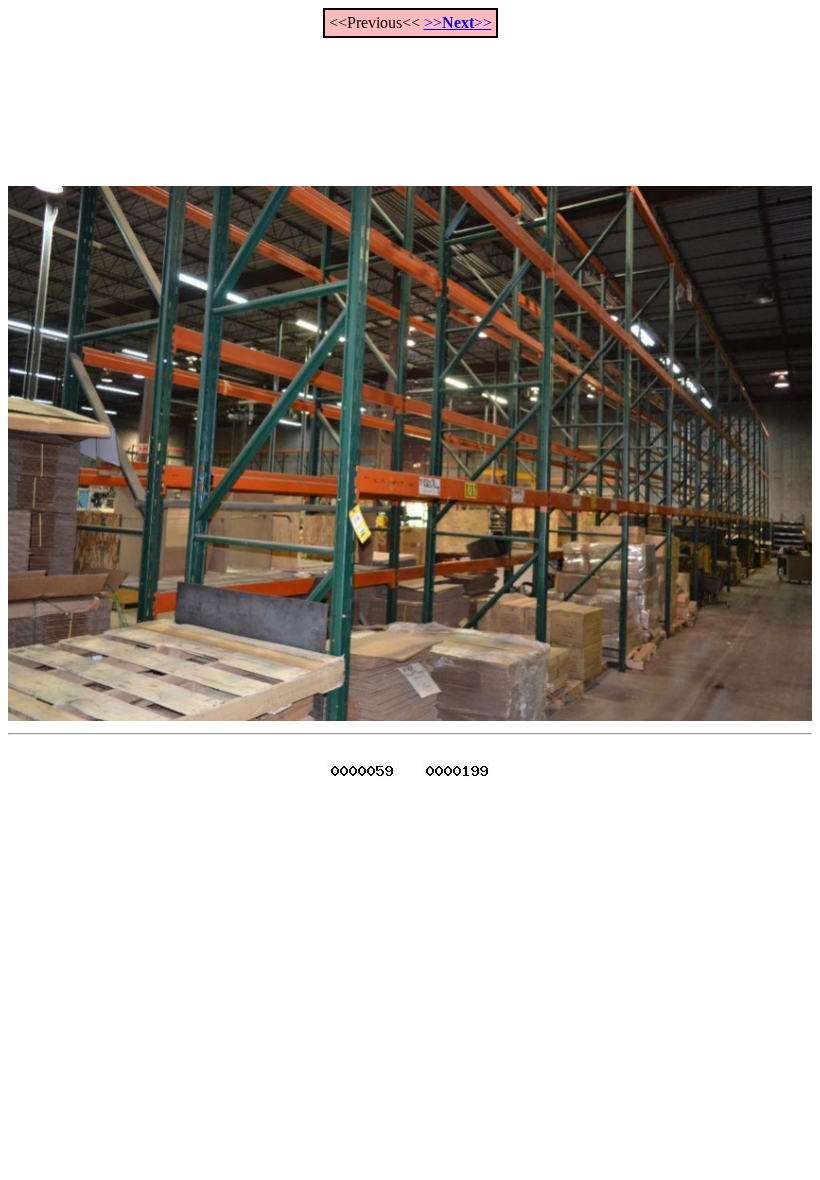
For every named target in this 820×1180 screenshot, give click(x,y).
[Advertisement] (410, 101)
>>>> (458, 22)
